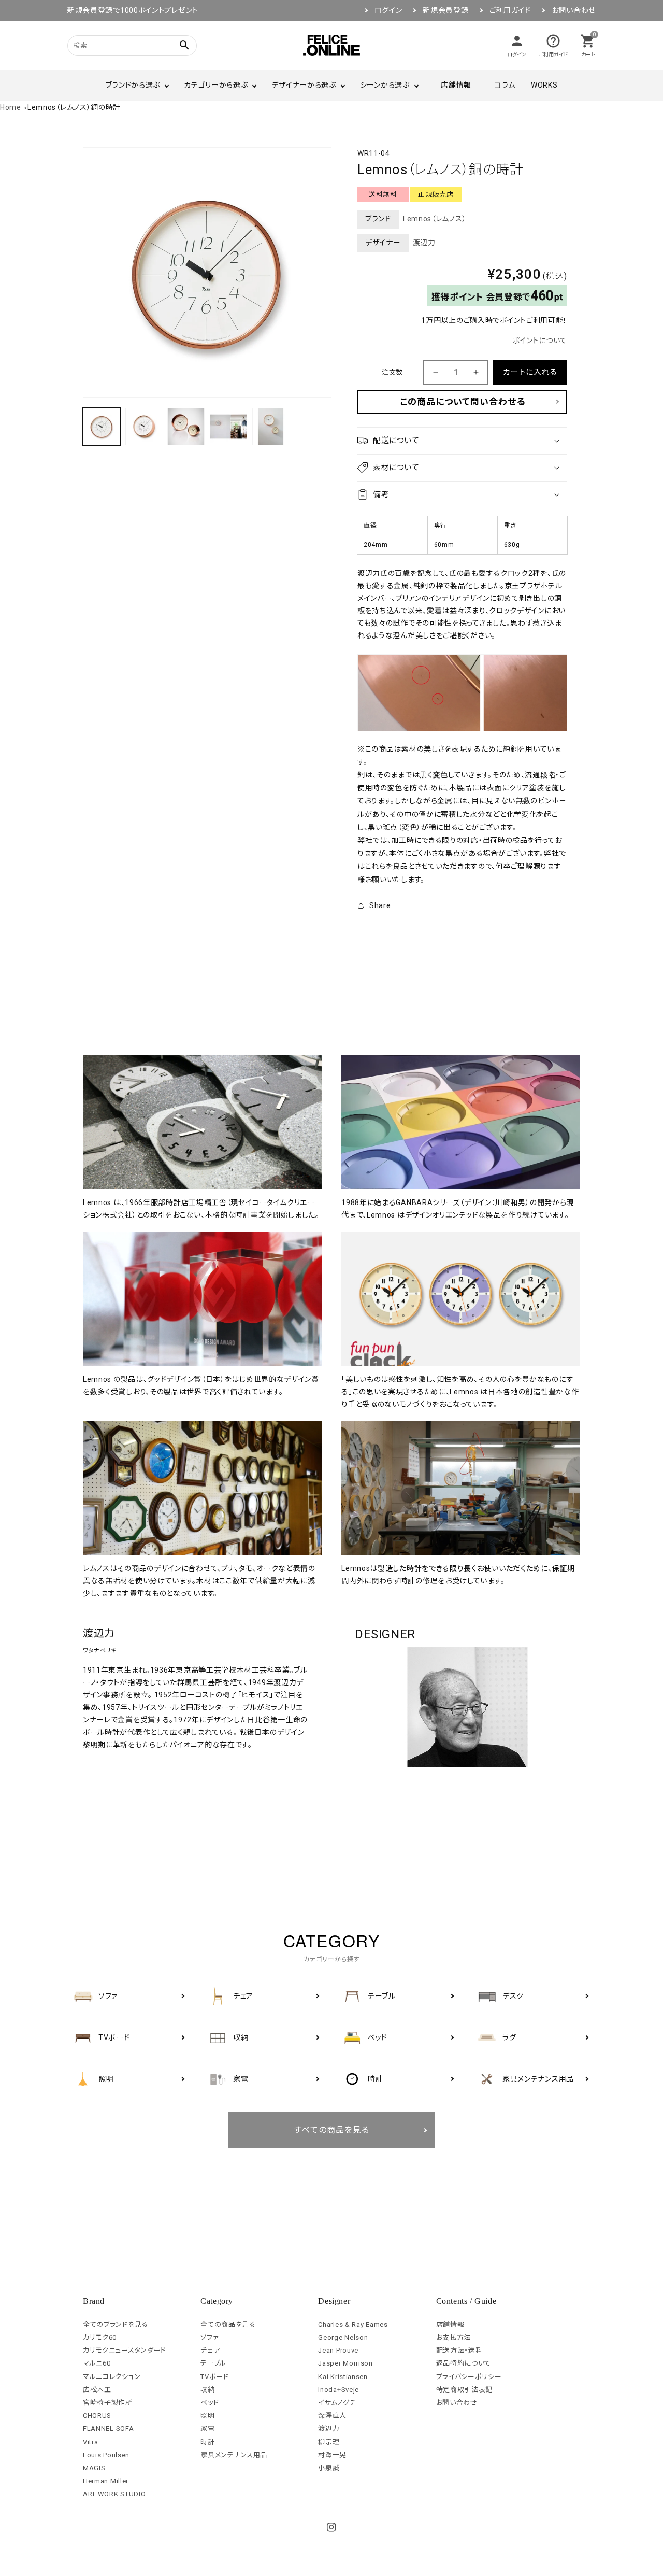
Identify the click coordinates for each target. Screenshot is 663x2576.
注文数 (392, 372)
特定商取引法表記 (465, 2390)
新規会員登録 (445, 10)
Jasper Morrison (345, 2363)
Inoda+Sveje (338, 2390)
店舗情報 (456, 85)
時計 (207, 2442)
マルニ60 (97, 2363)
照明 (207, 2416)
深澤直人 (332, 2416)
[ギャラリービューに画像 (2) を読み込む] (144, 427)
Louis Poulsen (106, 2455)
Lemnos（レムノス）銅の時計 (74, 107)
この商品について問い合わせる (463, 402)
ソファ (210, 2337)
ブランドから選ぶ (133, 85)
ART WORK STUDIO (114, 2494)
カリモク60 (100, 2337)
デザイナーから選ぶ (304, 85)
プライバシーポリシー (469, 2377)
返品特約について (464, 2363)
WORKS (544, 85)
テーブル (213, 2363)
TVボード (215, 2377)
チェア (210, 2350)
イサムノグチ (337, 2403)
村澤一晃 (332, 2455)
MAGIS (94, 2468)
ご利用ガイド (510, 10)
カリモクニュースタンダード (125, 2350)
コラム (505, 85)
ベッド (210, 2403)
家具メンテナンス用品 (234, 2455)
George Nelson (343, 2337)
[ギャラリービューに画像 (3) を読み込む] (186, 427)
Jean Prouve (338, 2350)
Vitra (91, 2442)
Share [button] (380, 905)
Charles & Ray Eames (353, 2324)
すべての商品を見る (332, 2130)
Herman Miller (106, 2481)
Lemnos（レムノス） (435, 219)
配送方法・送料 (459, 2350)
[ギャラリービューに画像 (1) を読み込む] (102, 427)
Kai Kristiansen (343, 2377)
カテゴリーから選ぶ (216, 85)
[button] (462, 441)
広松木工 (97, 2390)
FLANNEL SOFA (108, 2429)
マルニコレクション (112, 2377)
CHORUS (97, 2416)
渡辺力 (424, 243)
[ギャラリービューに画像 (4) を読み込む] (228, 427)
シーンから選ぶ (385, 85)
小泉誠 (329, 2468)
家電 (207, 2429)
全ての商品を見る (228, 2324)
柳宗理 (329, 2442)
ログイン (388, 10)
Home (11, 107)
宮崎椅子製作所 (108, 2403)
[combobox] (119, 45)
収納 (207, 2390)
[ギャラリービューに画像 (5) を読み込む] (271, 427)
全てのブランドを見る (116, 2324)
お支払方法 (454, 2337)
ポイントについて (540, 341)
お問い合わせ (574, 10)
